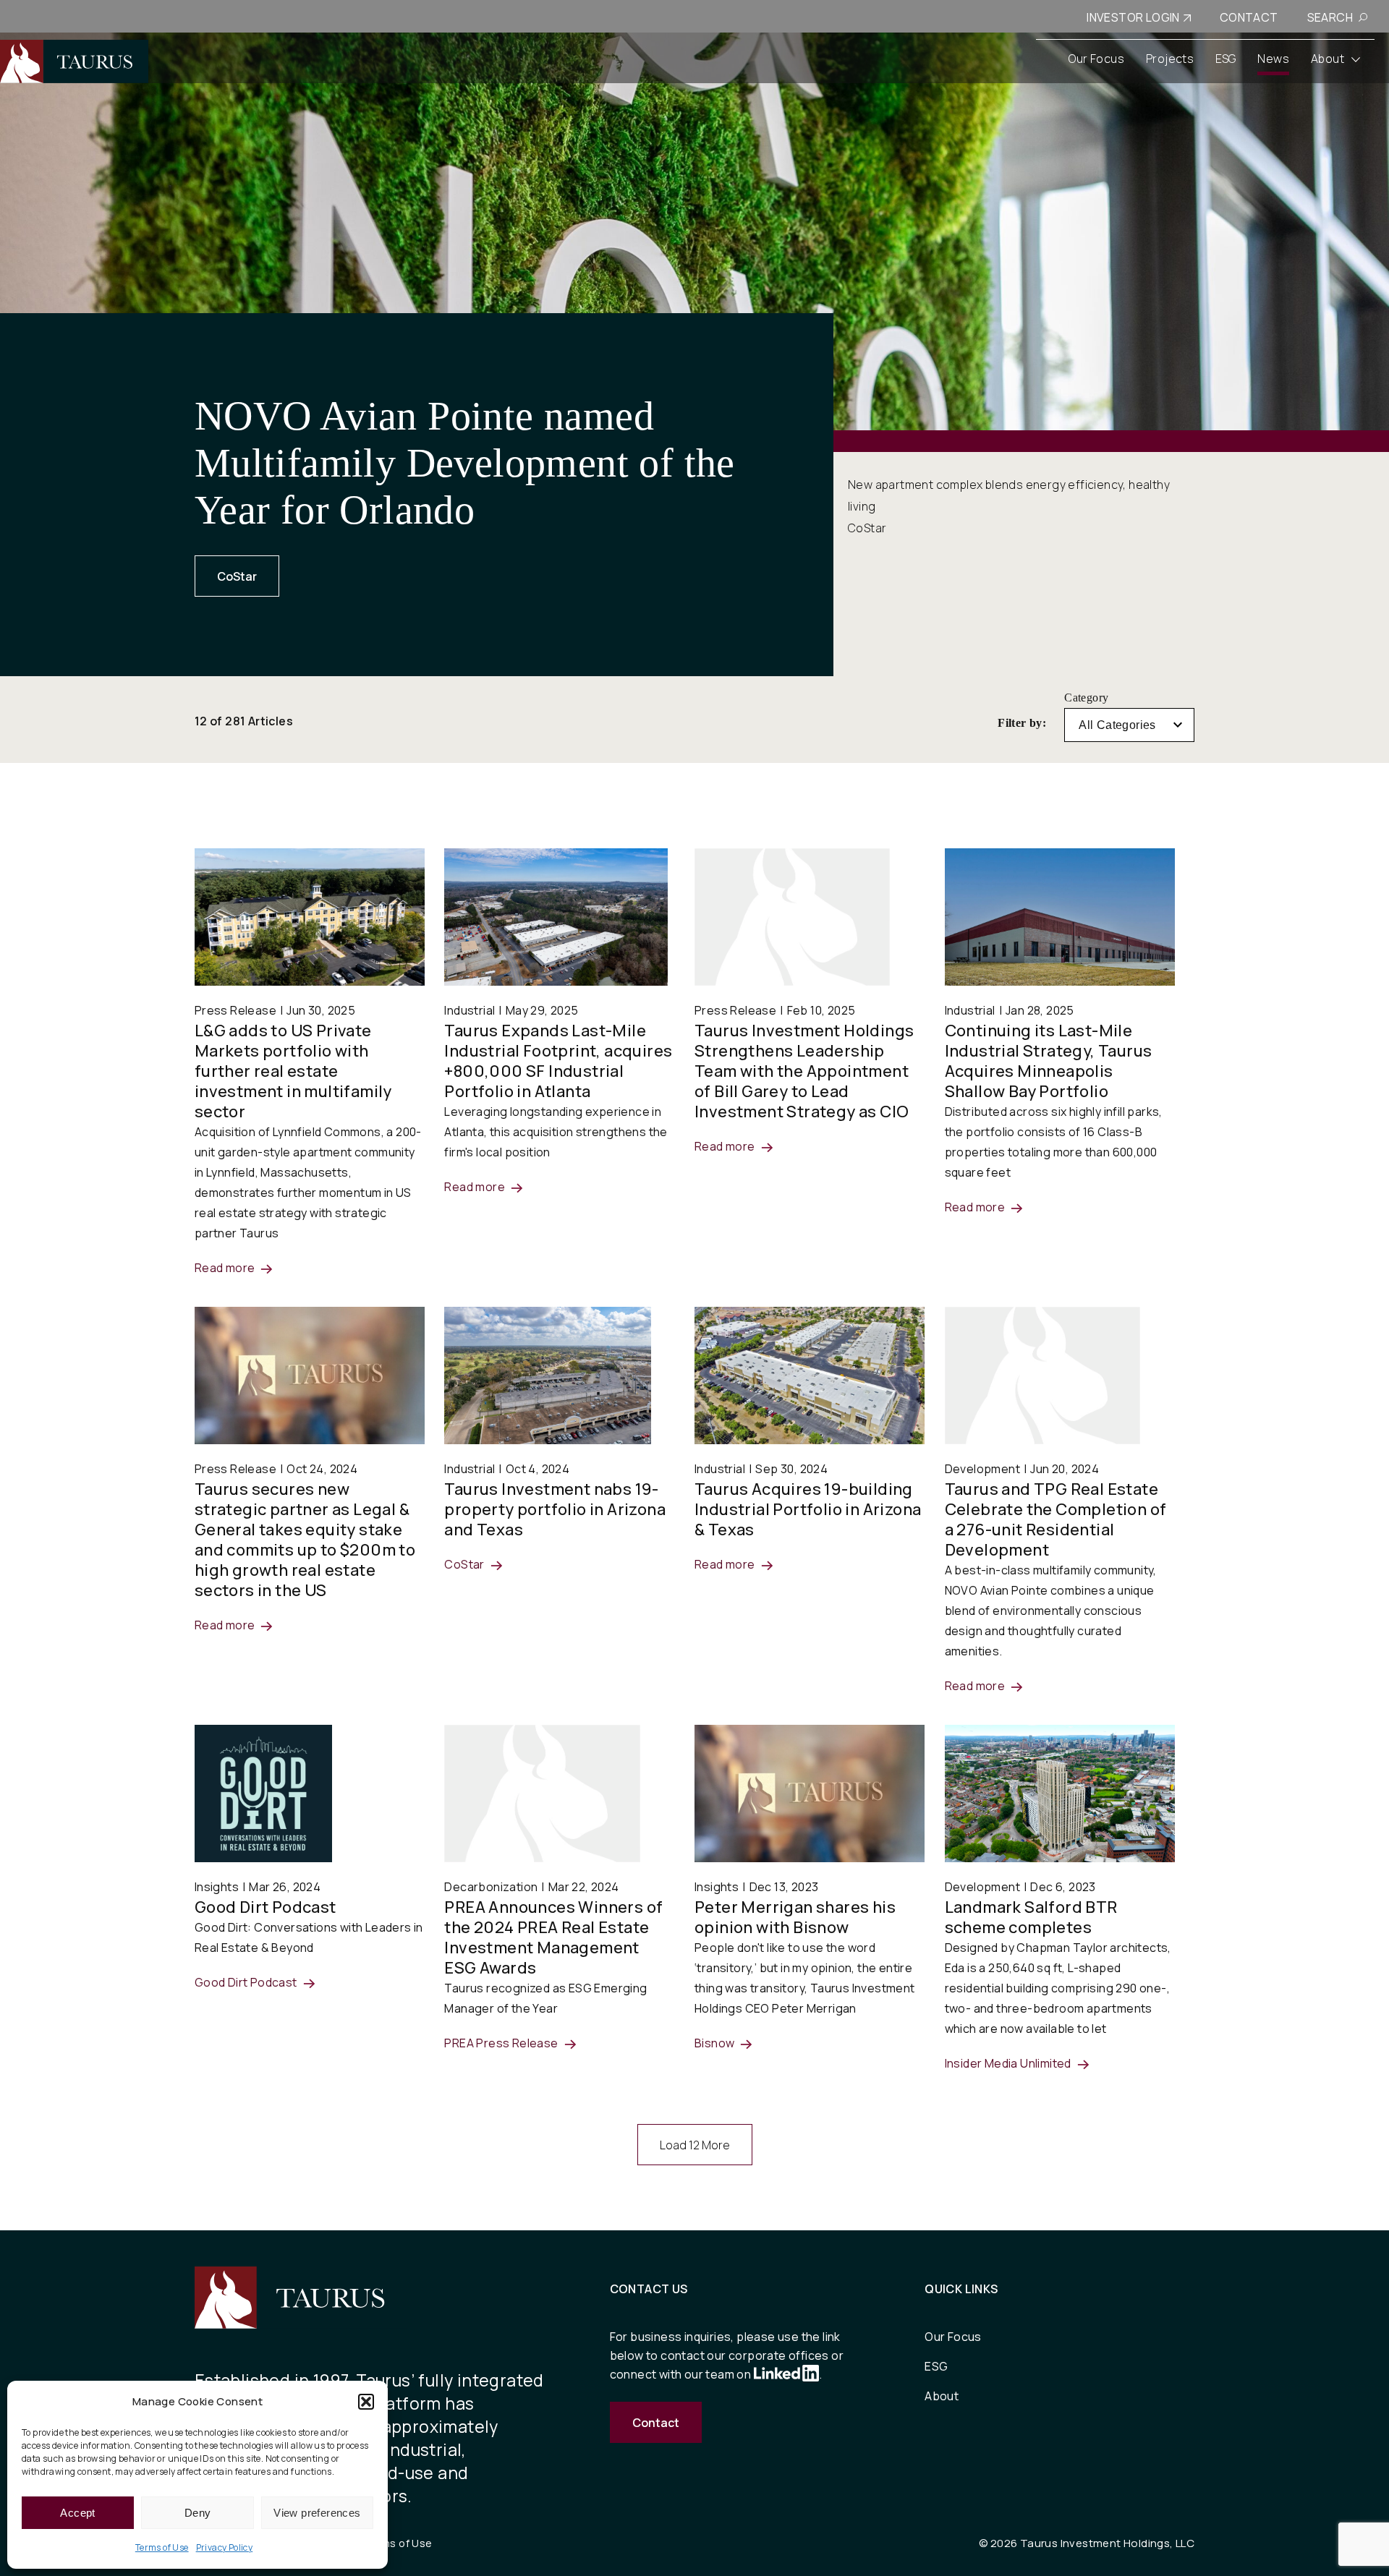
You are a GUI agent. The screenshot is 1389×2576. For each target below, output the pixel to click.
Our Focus (953, 2337)
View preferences (317, 2513)
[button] (366, 2402)
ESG (936, 2366)
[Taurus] (74, 61)
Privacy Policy (225, 2547)
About (942, 2396)
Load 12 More (695, 2145)
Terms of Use (162, 2547)
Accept (77, 2513)
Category (1086, 698)
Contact (656, 2423)
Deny (198, 2513)
